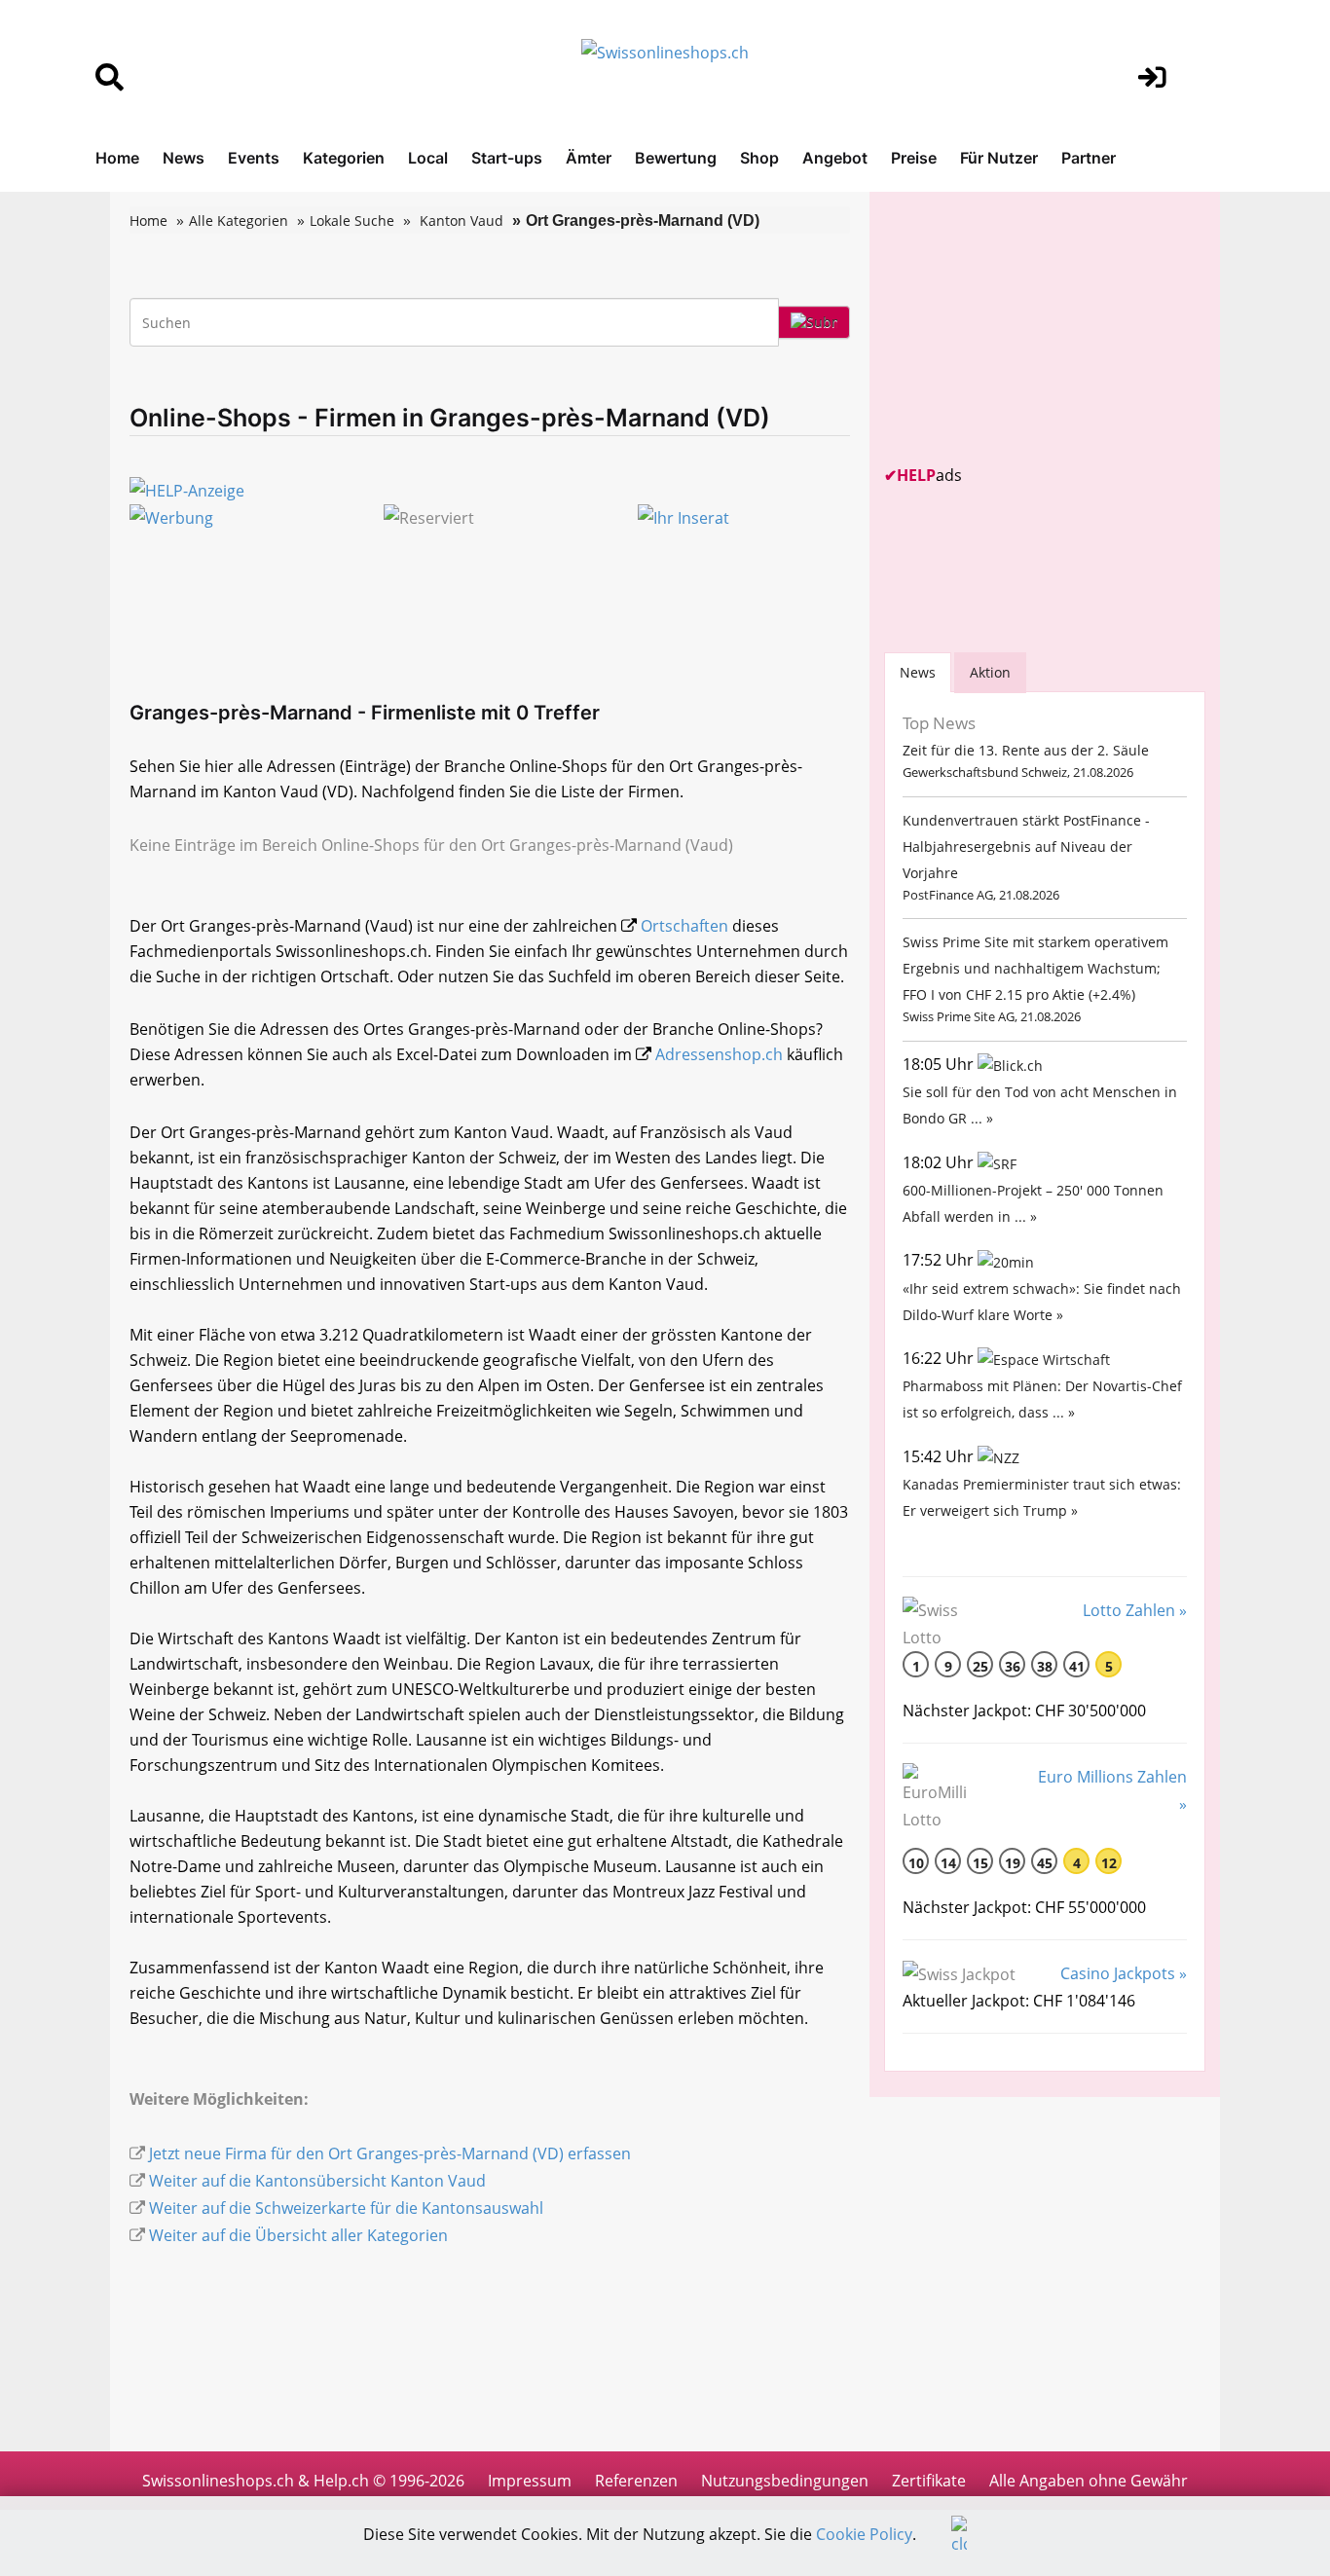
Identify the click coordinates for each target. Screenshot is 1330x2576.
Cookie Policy (864, 2534)
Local (428, 158)
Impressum (530, 2481)
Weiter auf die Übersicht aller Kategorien (298, 2235)
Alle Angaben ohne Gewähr (1089, 2481)
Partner (1089, 158)
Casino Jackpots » (1124, 1973)
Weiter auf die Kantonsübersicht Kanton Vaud (317, 2181)
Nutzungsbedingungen (785, 2481)
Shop (759, 158)
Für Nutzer (999, 158)
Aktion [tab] (990, 672)
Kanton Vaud (462, 221)
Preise (914, 158)
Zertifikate (929, 2481)
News (184, 158)
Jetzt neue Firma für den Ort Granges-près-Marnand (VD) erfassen (390, 2153)
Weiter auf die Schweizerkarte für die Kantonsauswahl (346, 2208)
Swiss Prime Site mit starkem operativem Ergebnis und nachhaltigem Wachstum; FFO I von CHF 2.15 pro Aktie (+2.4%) (1035, 968)
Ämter (589, 158)
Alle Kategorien (239, 221)
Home (117, 158)
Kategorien (344, 158)
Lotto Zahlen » (1135, 1610)
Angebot (835, 158)
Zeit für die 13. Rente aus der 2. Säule (1026, 750)
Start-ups (507, 158)
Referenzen (636, 2481)
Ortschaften (684, 926)
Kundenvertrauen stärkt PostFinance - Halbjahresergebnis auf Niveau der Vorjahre (1026, 846)
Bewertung (676, 158)
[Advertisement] (1030, 328)
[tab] (918, 672)
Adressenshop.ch (719, 1054)
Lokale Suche (352, 221)
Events (254, 158)
